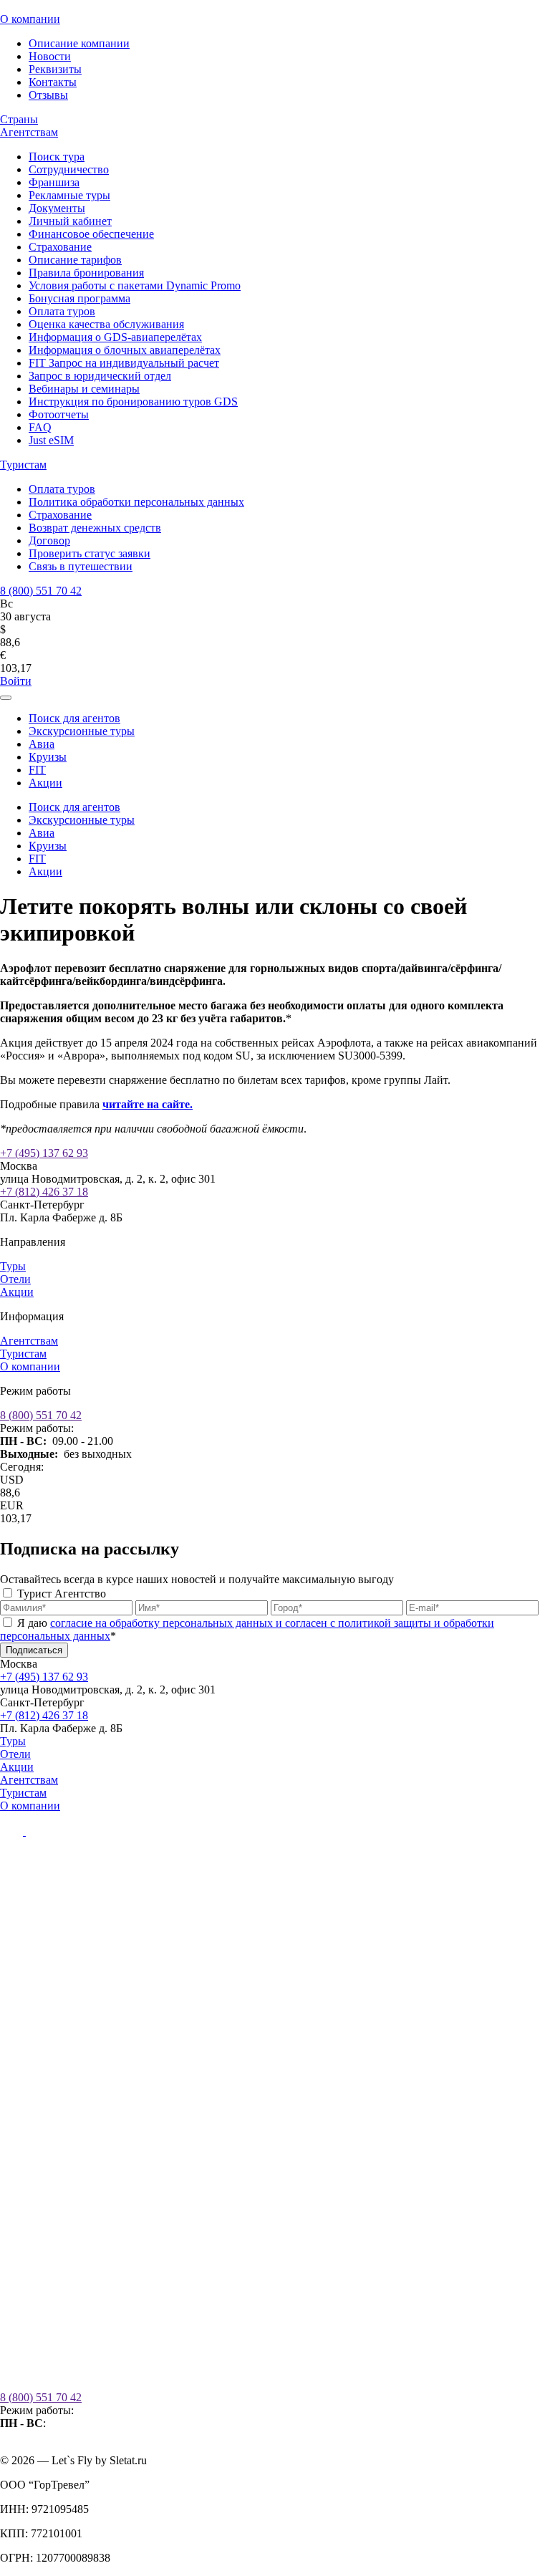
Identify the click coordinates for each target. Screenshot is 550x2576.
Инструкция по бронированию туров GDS (133, 402)
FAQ (40, 427)
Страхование (60, 247)
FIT (37, 770)
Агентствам (29, 132)
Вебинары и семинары (84, 389)
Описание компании (79, 43)
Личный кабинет (70, 221)
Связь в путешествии (81, 566)
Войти (16, 681)
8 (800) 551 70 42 (41, 591)
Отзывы (48, 95)
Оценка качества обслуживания (106, 324)
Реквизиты (55, 69)
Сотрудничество (69, 169)
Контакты (53, 82)
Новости (50, 56)
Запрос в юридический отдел (100, 376)
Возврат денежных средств (95, 528)
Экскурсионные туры (82, 731)
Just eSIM (51, 440)
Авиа (42, 744)
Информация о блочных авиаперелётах (125, 350)
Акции (45, 783)
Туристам (23, 465)
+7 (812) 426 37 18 (44, 1192)
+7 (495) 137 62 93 (44, 1153)
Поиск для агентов (74, 718)
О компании (30, 19)
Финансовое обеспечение (91, 234)
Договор (49, 540)
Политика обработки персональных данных (136, 502)
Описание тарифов (75, 260)
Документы (57, 208)
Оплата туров (62, 311)
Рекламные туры (69, 195)
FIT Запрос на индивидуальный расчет (124, 363)
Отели (15, 1279)
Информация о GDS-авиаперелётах (115, 337)
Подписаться (34, 1650)
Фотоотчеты (59, 414)
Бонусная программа (79, 298)
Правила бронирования (86, 273)
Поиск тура (57, 157)
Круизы (48, 757)
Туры (13, 1266)
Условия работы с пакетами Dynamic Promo (135, 285)
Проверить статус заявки (90, 553)
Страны (19, 119)
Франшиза (54, 182)
